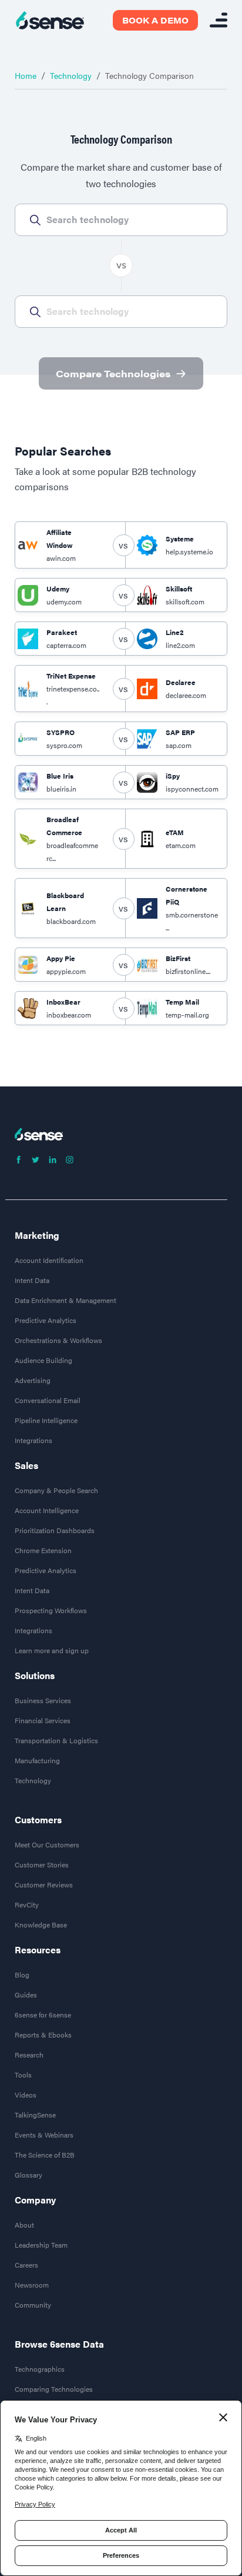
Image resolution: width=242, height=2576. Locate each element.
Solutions (35, 1676)
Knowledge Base (41, 1924)
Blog (22, 1975)
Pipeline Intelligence (46, 1420)
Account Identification (49, 1260)
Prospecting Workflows (51, 1610)
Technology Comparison (149, 75)
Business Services (43, 1700)
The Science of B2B (45, 2155)
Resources (38, 1950)
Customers (38, 1820)
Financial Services (43, 1720)
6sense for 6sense (43, 2015)
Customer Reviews (44, 1884)
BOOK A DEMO (155, 20)
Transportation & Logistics (56, 1740)
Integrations (33, 1440)
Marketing (37, 1235)
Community (33, 2305)
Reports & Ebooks (43, 2035)
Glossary (28, 2175)
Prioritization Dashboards (55, 1530)
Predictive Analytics (46, 1320)
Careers (26, 2265)
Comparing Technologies (54, 2389)
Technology (71, 75)
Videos (26, 2095)
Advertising (33, 1380)
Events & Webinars (44, 2135)
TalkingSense (35, 2115)
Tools (23, 2075)
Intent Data (32, 1280)
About (24, 2225)
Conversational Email (48, 1400)
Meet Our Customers (47, 1844)
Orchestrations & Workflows (58, 1340)
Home (26, 75)
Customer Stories (42, 1864)
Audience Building (43, 1360)
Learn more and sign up (52, 1650)
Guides (26, 1995)
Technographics (40, 2369)
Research (29, 2055)
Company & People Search (56, 1490)
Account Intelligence (47, 1510)
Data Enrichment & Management (65, 1300)
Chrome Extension (43, 1550)
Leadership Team (41, 2245)
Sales (26, 1465)
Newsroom (32, 2285)
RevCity (27, 1904)
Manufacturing (37, 1760)
